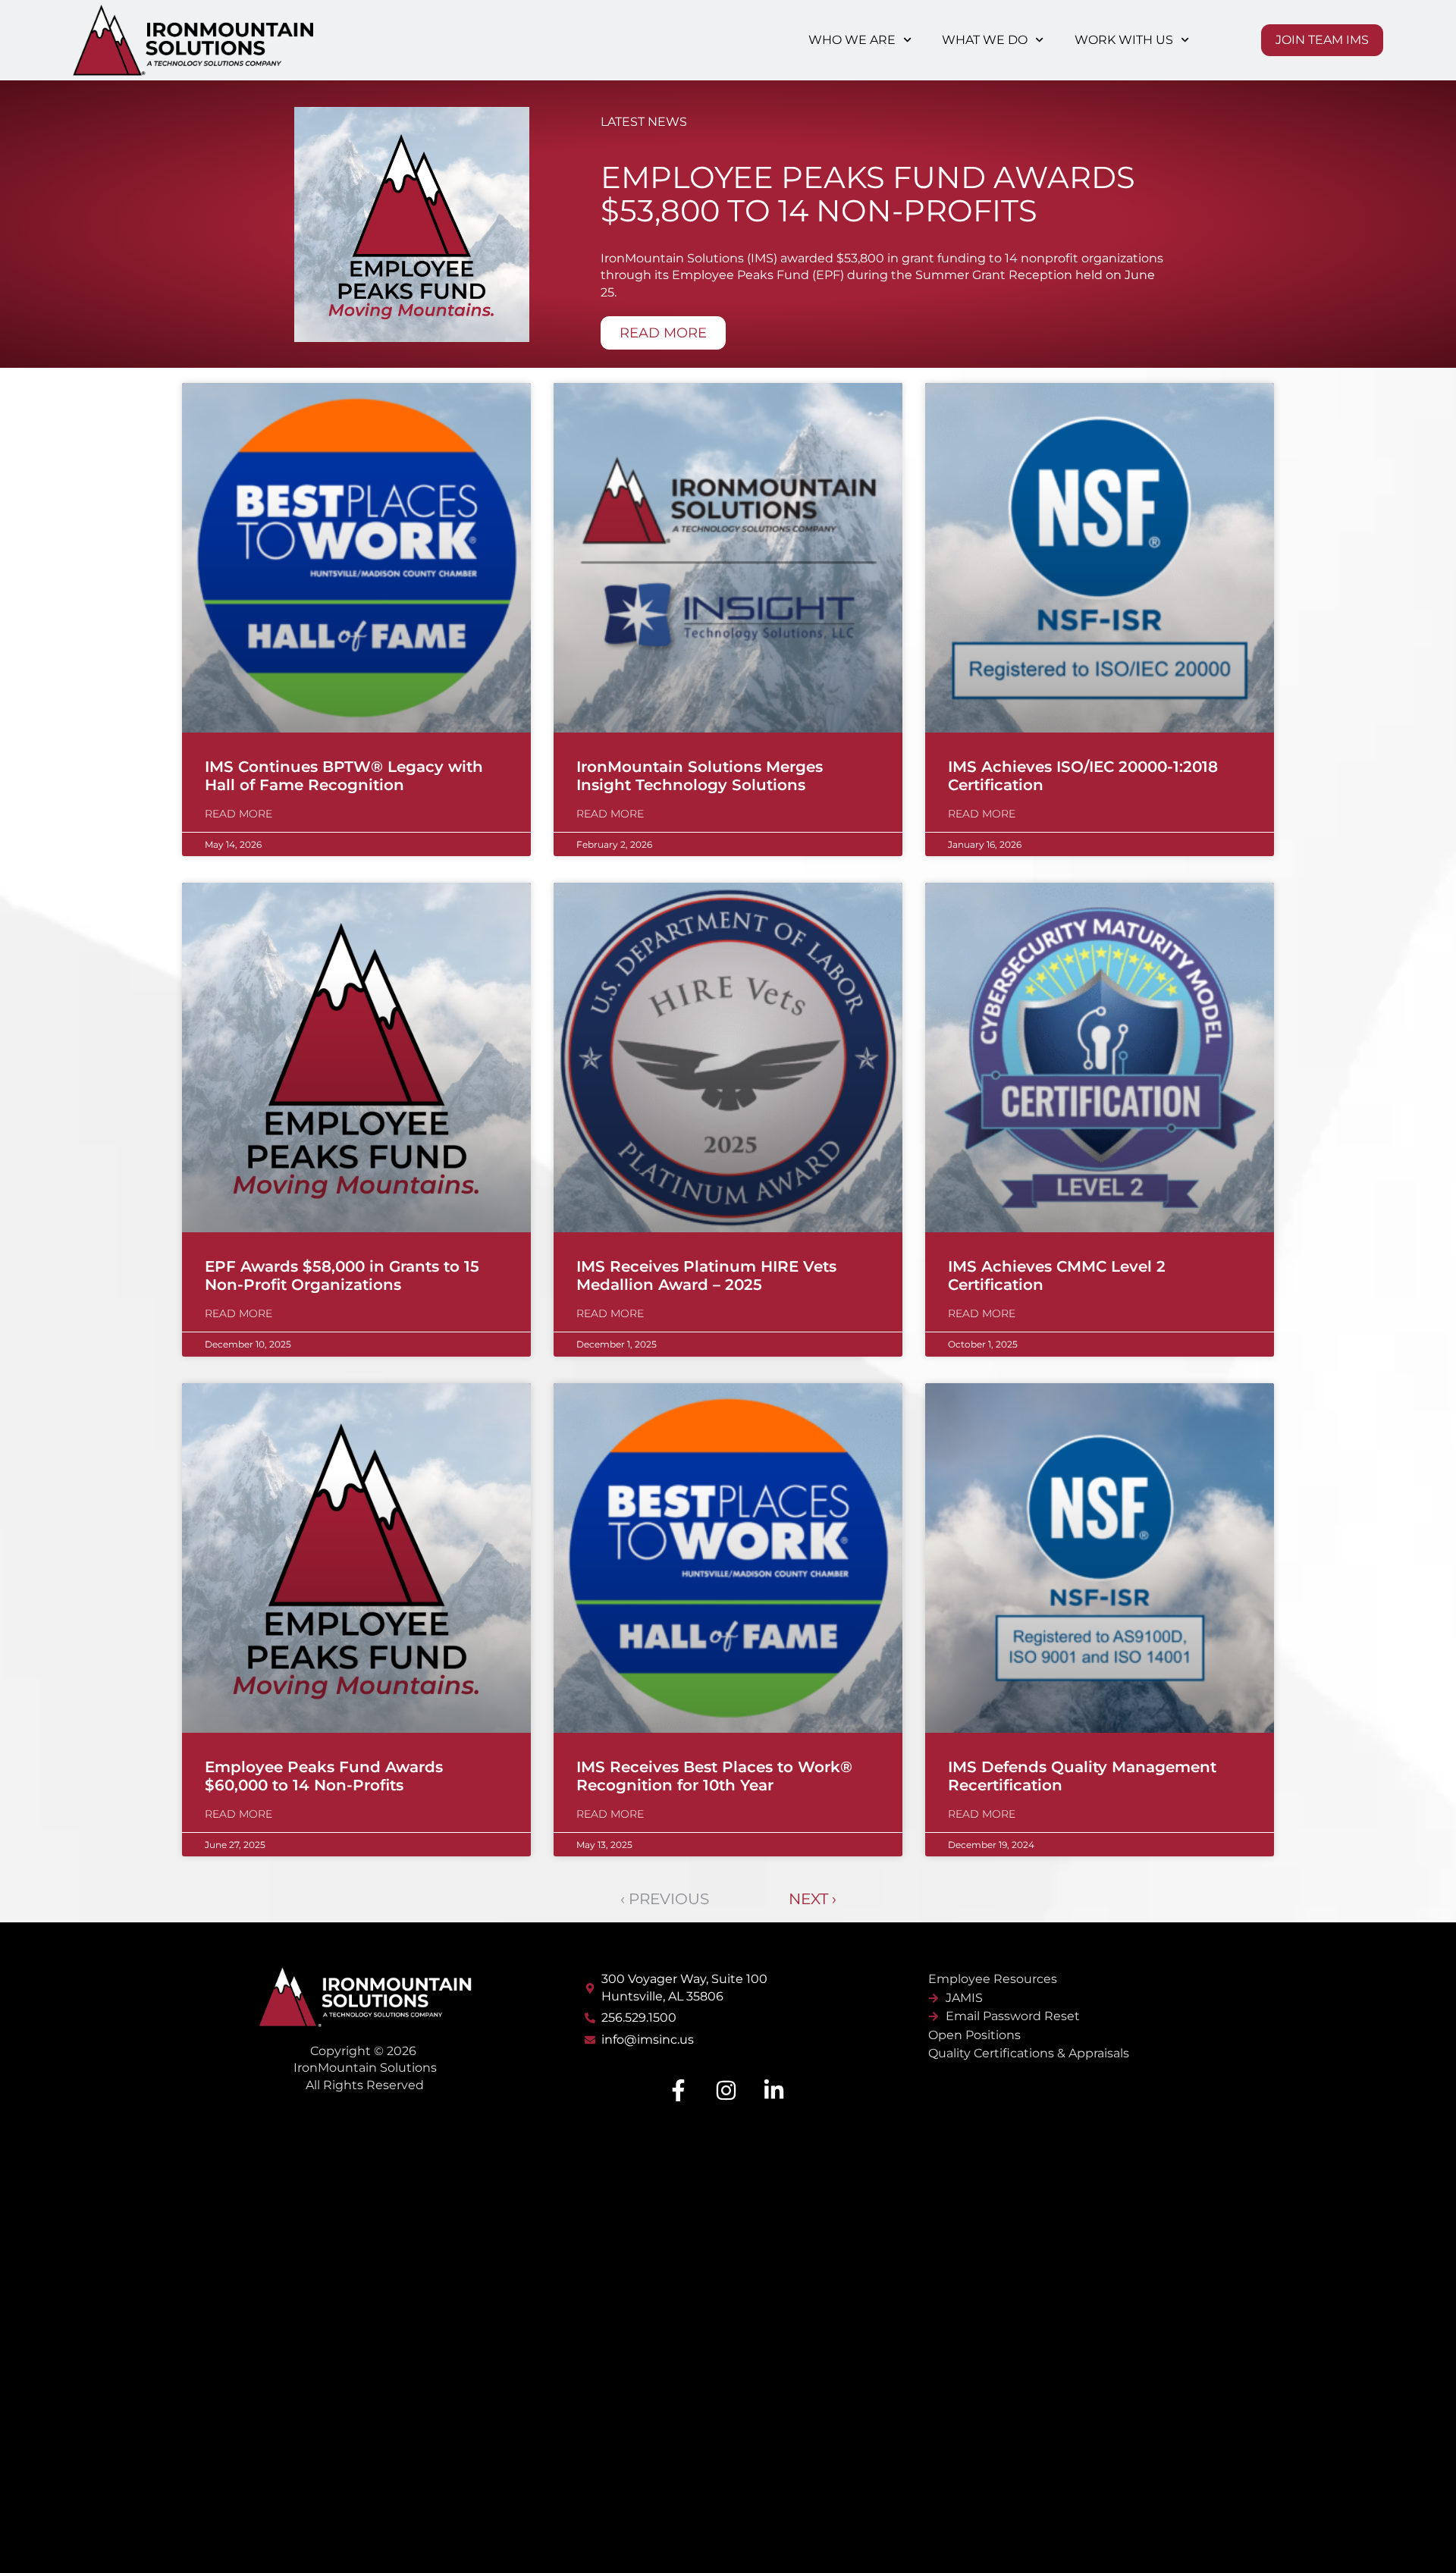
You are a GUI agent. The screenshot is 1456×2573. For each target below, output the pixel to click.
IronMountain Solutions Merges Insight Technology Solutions (700, 776)
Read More (238, 814)
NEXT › (813, 1899)
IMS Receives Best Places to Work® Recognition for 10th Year (714, 1776)
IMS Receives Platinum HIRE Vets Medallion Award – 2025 (706, 1276)
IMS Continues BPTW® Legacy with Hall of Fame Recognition (344, 776)
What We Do (985, 40)
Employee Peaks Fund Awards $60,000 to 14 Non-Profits (324, 1776)
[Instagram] (726, 2090)
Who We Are (852, 40)
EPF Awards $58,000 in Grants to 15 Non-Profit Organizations (342, 1276)
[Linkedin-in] (773, 2090)
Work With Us (1124, 40)
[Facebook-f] (678, 2090)
